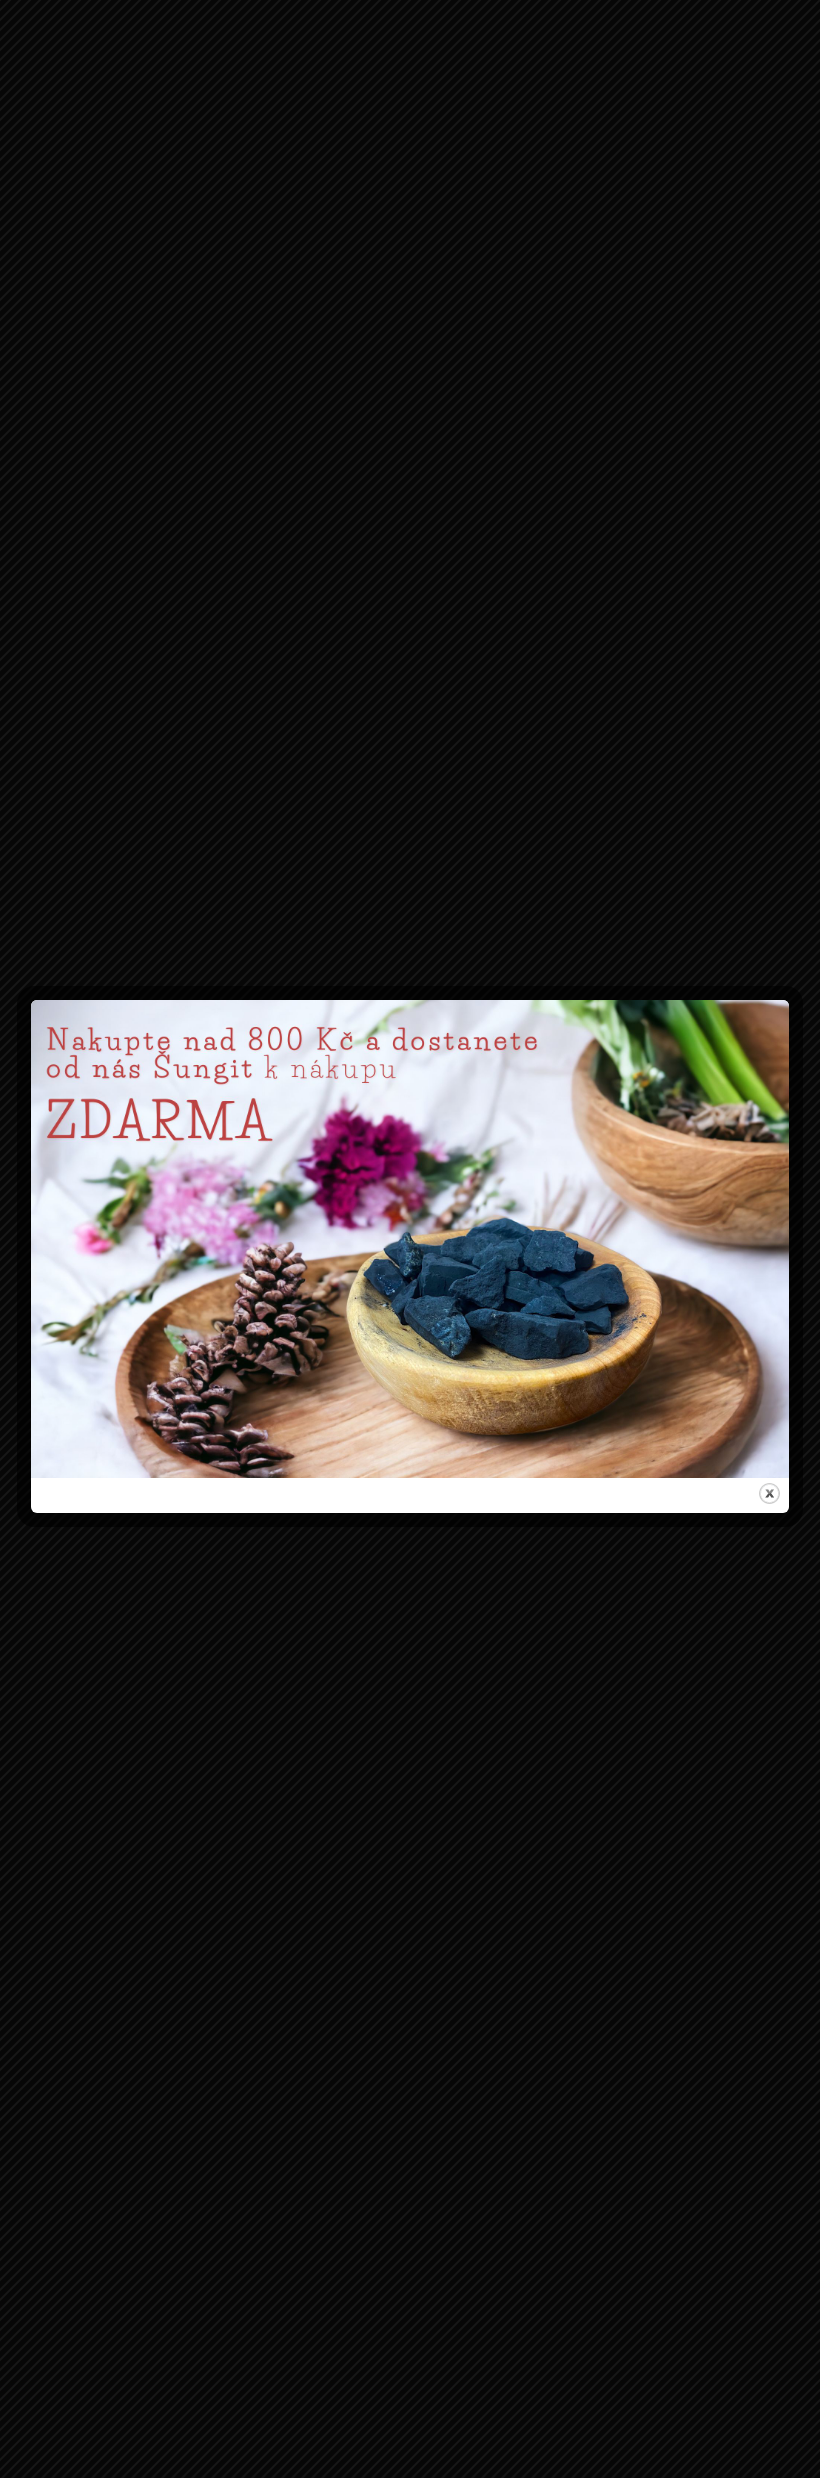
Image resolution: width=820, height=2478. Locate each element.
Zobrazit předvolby (534, 1322)
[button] (643, 1139)
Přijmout (286, 1322)
